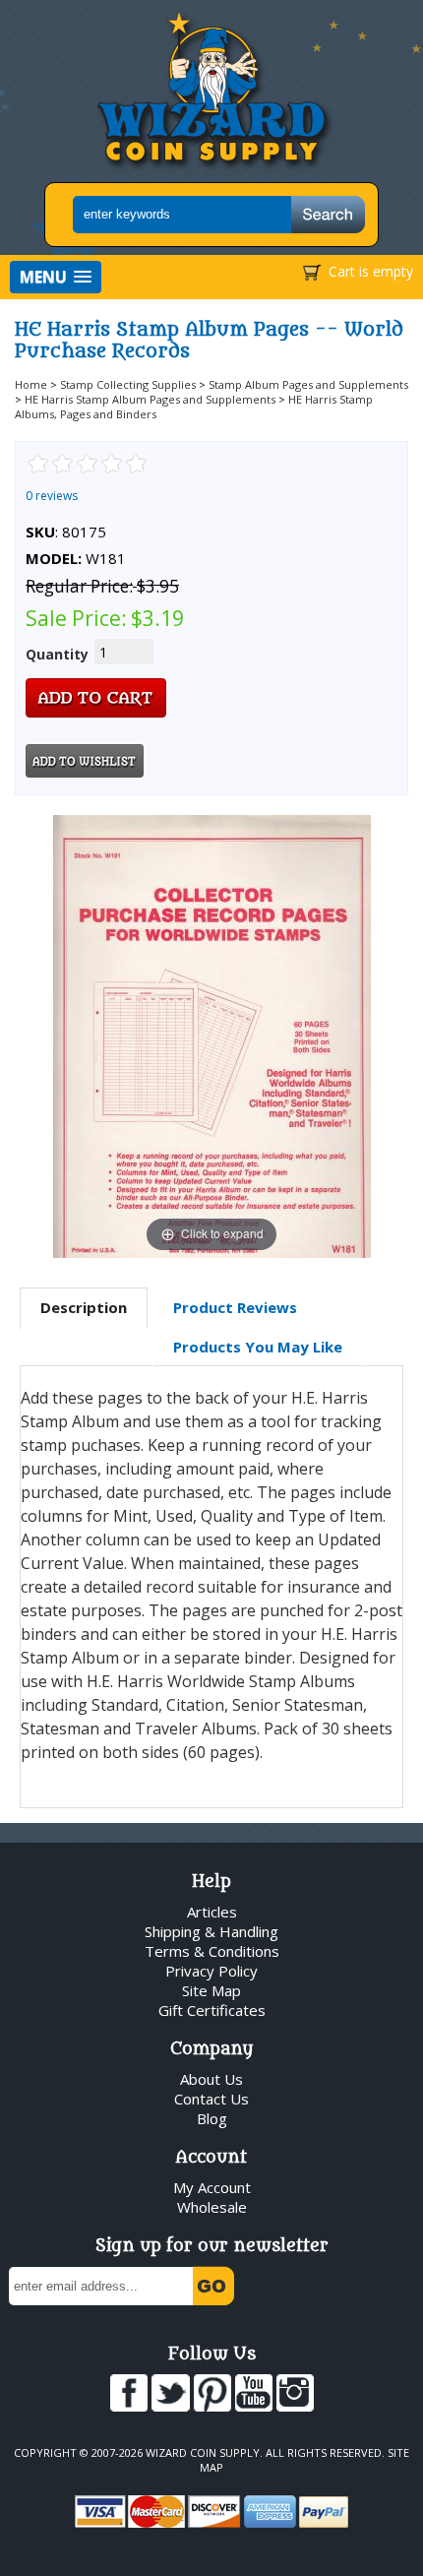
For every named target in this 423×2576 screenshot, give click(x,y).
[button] (56, 277)
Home (31, 384)
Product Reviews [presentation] (235, 1307)
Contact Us (211, 2099)
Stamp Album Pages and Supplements (308, 384)
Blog (212, 2118)
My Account (212, 2187)
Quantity (57, 654)
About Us (211, 2079)
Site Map (211, 1990)
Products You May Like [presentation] (258, 1347)
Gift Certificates (212, 2010)
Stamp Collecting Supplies (128, 384)
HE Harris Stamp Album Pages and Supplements (150, 399)
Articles (212, 1912)
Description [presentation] (84, 1307)
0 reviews (52, 496)
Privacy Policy (211, 1971)
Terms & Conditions (212, 1951)
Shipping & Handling (211, 1931)
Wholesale (212, 2207)
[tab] (84, 1308)
